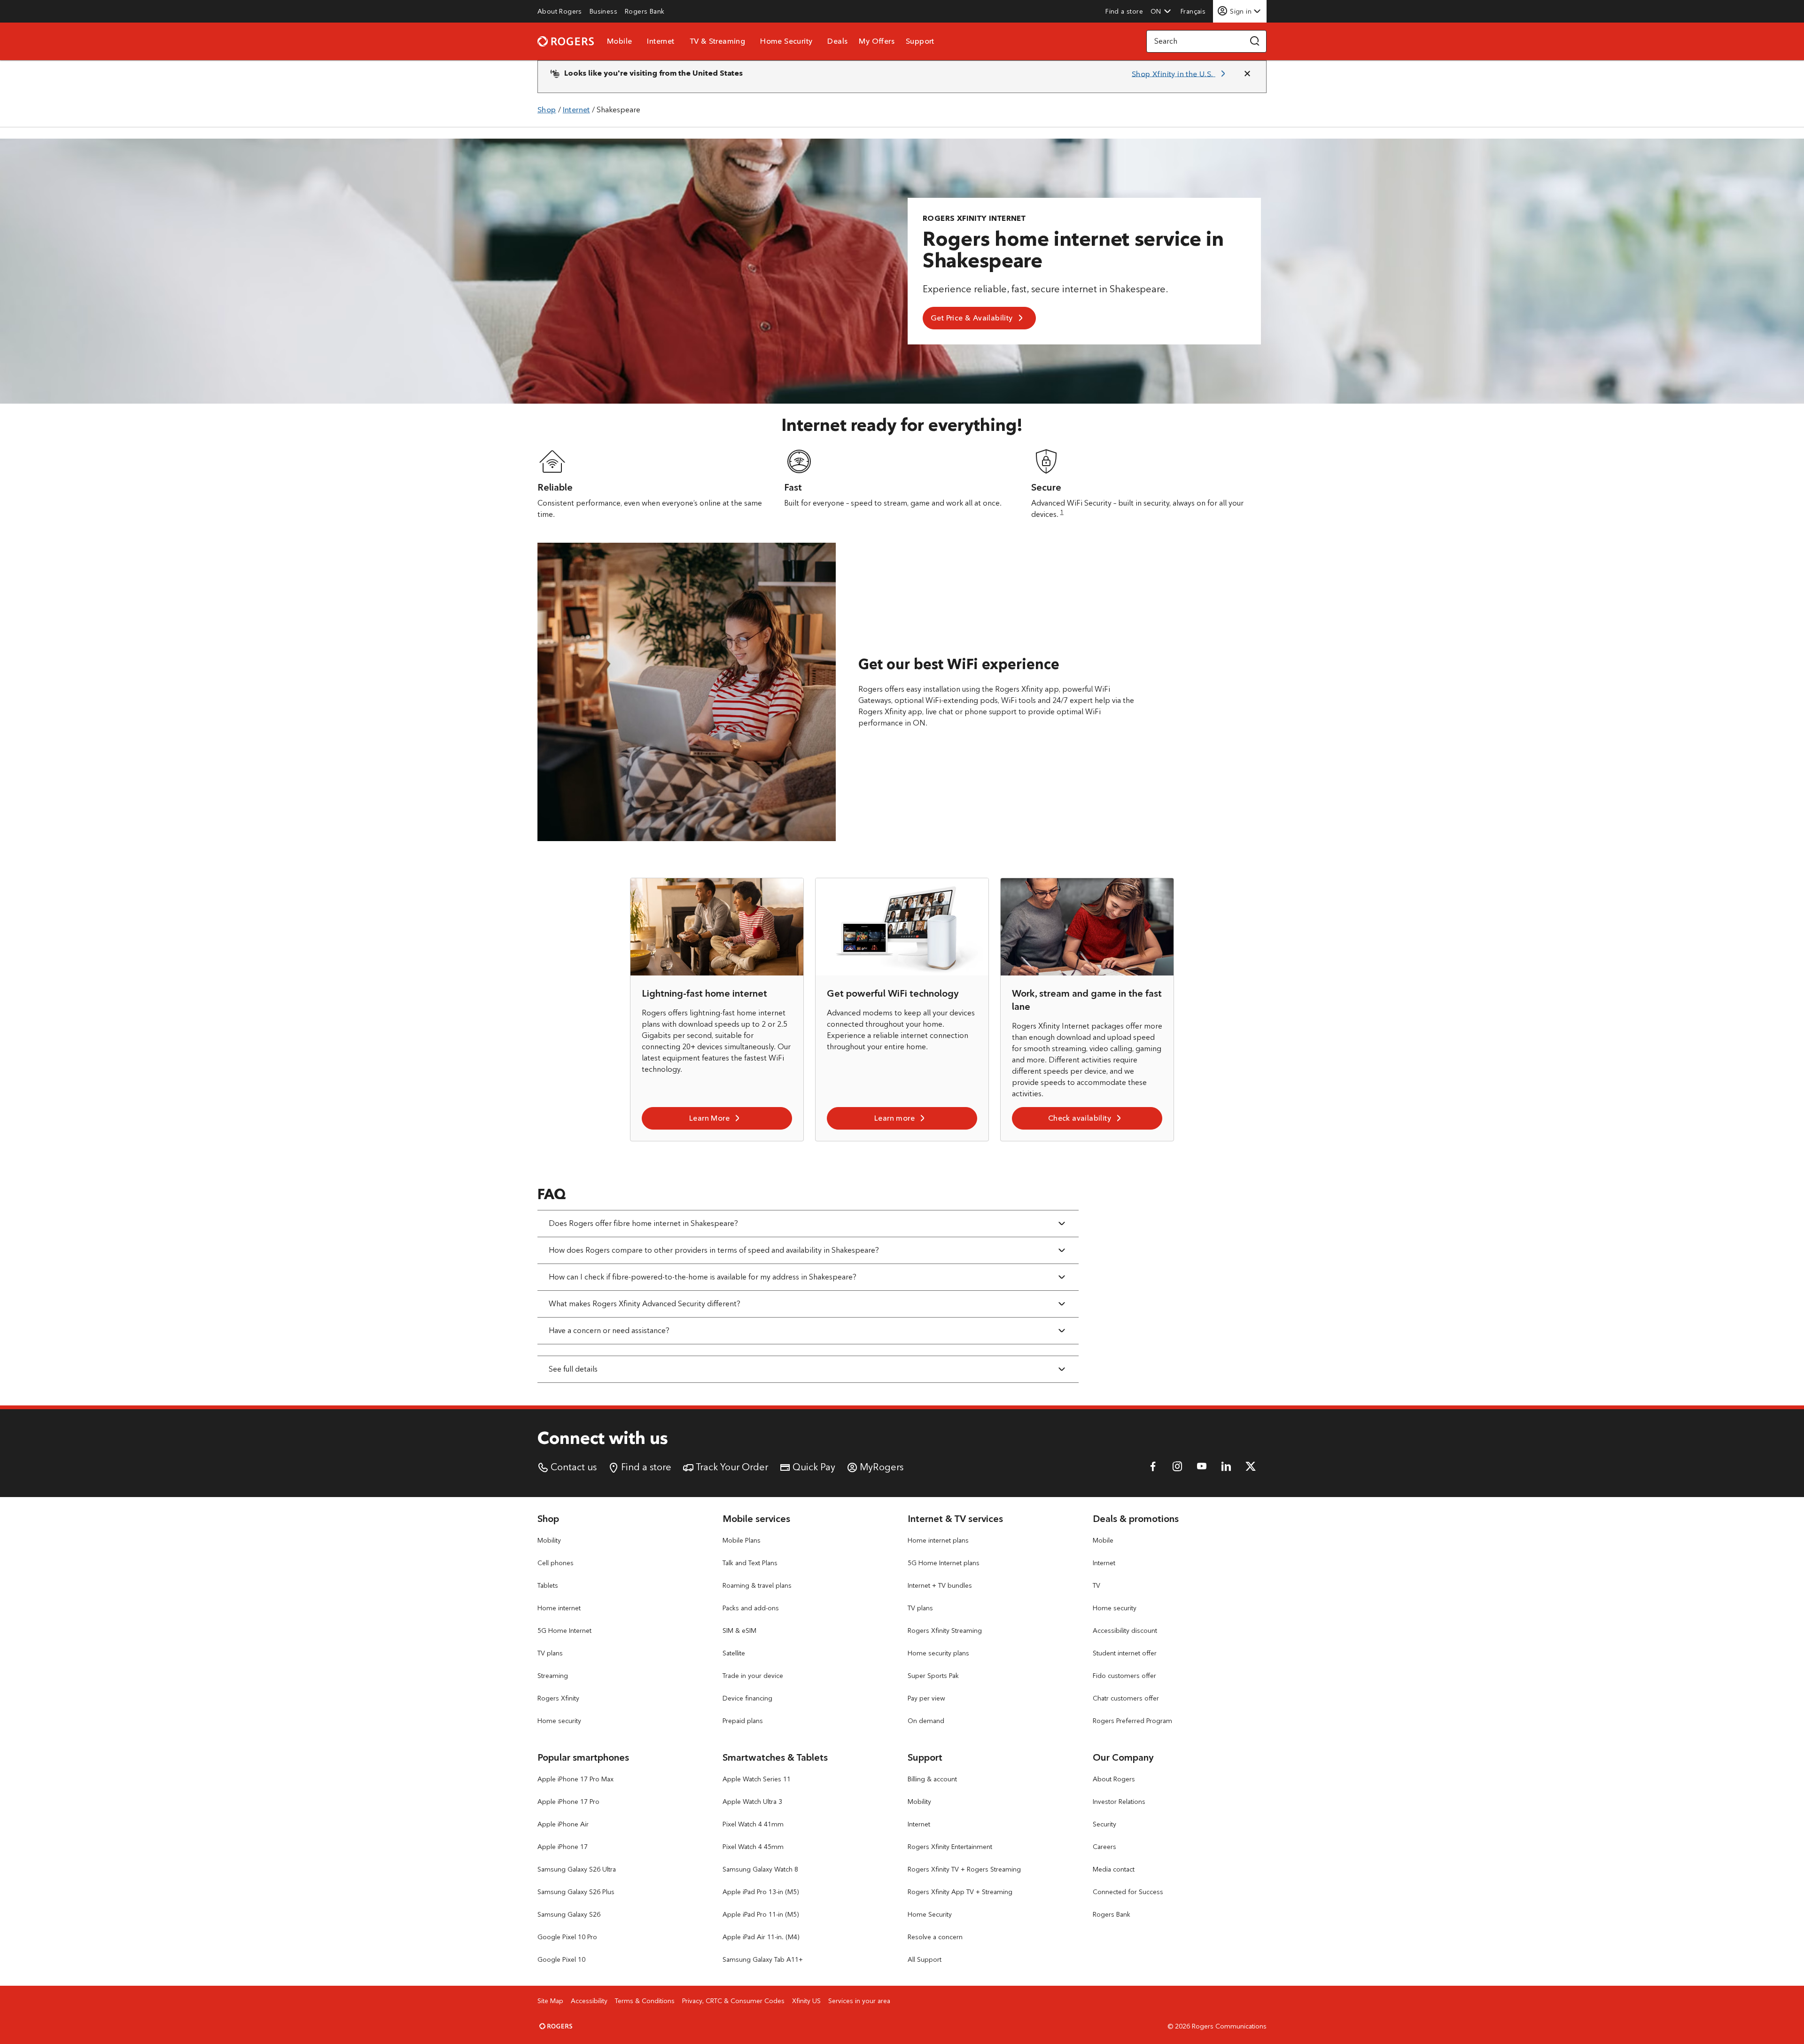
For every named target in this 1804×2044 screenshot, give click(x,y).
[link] (560, 11)
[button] (1161, 11)
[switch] (1194, 11)
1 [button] (1062, 512)
